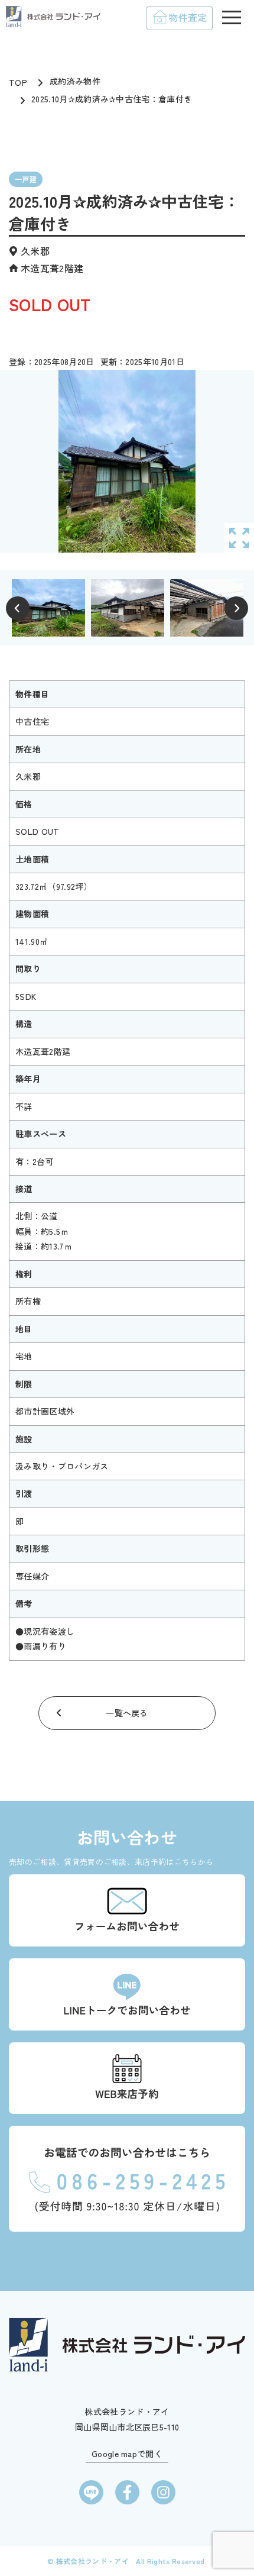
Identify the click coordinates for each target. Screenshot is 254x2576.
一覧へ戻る (127, 1713)
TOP (18, 82)
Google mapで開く (127, 2454)
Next (236, 608)
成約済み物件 (75, 81)
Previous (18, 608)
